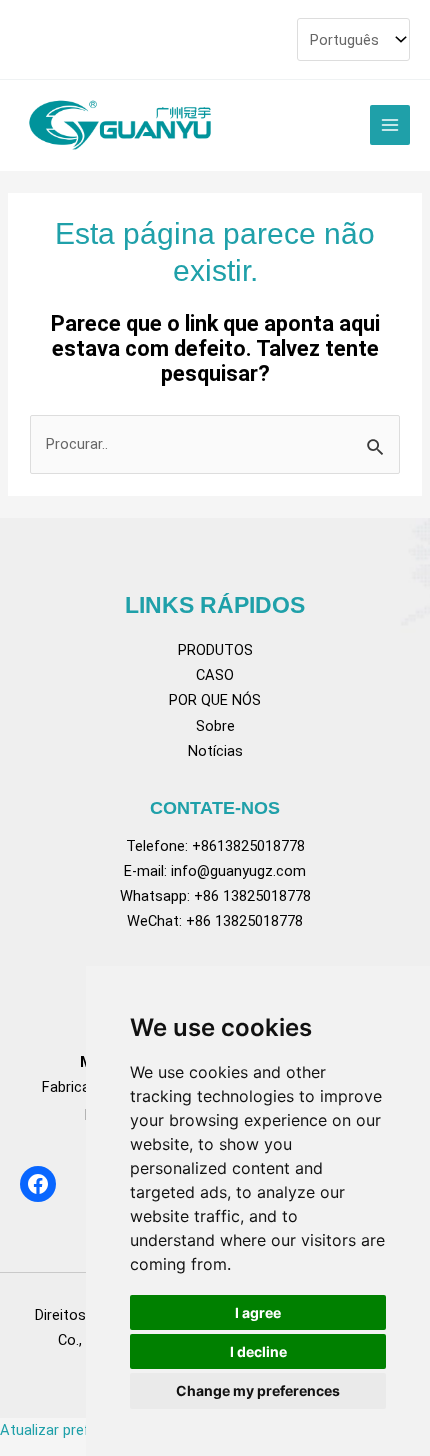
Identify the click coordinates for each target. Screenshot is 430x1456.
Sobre (215, 726)
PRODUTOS (215, 650)
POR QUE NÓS (215, 700)
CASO (215, 675)
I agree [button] (258, 1312)
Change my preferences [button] (258, 1390)
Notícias (215, 751)
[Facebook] (38, 1184)
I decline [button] (258, 1351)
